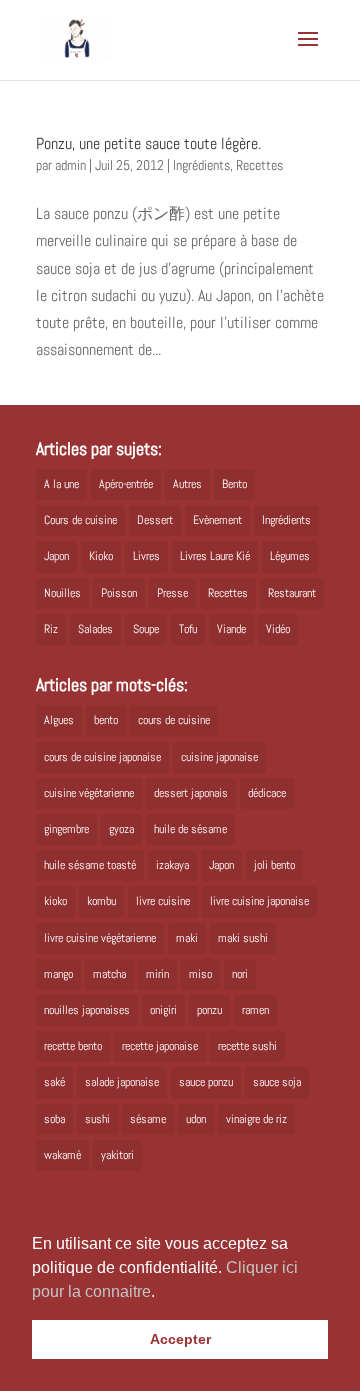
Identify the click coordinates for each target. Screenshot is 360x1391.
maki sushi (243, 938)
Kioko (101, 556)
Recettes (259, 165)
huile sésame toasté (90, 865)
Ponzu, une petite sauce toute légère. (148, 143)
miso (200, 974)
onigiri (163, 1010)
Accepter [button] (180, 1339)
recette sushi (247, 1046)
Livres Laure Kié (215, 556)
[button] (162, 1293)
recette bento (73, 1046)
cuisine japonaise (219, 757)
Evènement (217, 520)
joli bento (274, 865)
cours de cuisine (174, 720)
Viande (231, 629)
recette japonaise (160, 1046)
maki (187, 938)
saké (54, 1082)
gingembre (66, 829)
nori (240, 974)
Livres (146, 556)
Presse (172, 593)
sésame (148, 1119)
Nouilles (62, 593)
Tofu (188, 629)
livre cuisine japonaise (259, 901)
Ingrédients (201, 165)
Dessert (155, 520)
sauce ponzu (206, 1082)
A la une (61, 484)
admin (70, 165)
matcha (109, 974)
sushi (97, 1119)
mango (58, 974)
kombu (101, 901)
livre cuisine (163, 901)
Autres (187, 484)
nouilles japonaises (87, 1010)
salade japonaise (122, 1082)
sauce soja (277, 1082)
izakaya (172, 865)
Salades (95, 629)
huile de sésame (190, 829)
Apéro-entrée (126, 484)
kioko (55, 901)
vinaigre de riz (256, 1119)
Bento (234, 484)
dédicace (267, 793)
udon (196, 1119)
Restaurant (292, 593)
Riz (51, 629)
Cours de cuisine (80, 520)
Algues (59, 720)
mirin (157, 974)
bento (106, 720)
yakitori (117, 1155)
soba (54, 1119)
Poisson (119, 593)
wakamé (62, 1155)
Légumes (290, 556)
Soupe (146, 629)
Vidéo (278, 629)
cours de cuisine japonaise (102, 757)
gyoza (121, 829)
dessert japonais (191, 793)
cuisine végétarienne (89, 793)
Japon (56, 556)
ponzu (209, 1010)
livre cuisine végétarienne (100, 938)
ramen (255, 1010)
